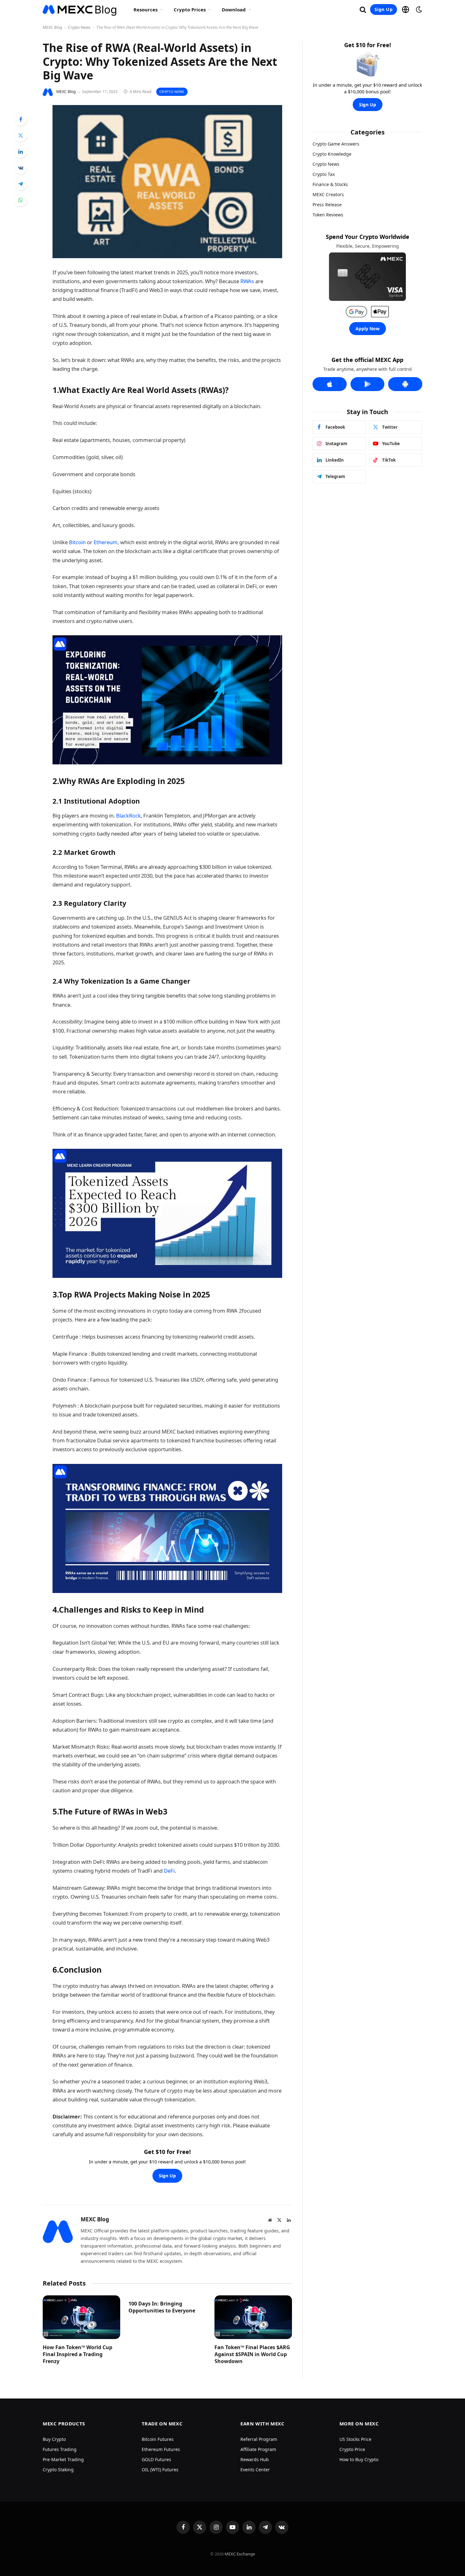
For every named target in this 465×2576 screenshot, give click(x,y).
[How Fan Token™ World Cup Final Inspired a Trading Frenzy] (81, 2317)
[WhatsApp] (21, 200)
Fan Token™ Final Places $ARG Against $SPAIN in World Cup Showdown (252, 2354)
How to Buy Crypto (359, 2459)
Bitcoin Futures (158, 2439)
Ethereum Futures (161, 2449)
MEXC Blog (52, 27)
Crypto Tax (324, 174)
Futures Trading (60, 2449)
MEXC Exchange (240, 2554)
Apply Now (368, 329)
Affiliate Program (258, 2449)
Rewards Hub (255, 2459)
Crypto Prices (190, 9)
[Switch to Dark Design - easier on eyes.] (418, 9)
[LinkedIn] (21, 152)
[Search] (363, 10)
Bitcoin (77, 542)
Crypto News (79, 27)
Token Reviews (328, 215)
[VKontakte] (21, 168)
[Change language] (406, 9)
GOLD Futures (156, 2459)
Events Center (255, 2470)
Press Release (327, 205)
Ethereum (106, 542)
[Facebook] (21, 119)
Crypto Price (352, 2449)
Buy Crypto (54, 2439)
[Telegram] (21, 184)
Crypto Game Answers (336, 144)
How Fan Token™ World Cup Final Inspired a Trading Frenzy (77, 2354)
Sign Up (384, 9)
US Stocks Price (355, 2439)
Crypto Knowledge (332, 154)
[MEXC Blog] (80, 9)
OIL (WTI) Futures (160, 2470)
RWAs (247, 281)
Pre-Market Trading (63, 2459)
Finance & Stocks (330, 184)
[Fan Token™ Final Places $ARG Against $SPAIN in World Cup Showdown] (253, 2317)
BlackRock (128, 815)
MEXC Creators (328, 194)
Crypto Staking (58, 2470)
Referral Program (259, 2439)
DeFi (169, 1871)
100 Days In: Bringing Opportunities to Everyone (162, 2307)
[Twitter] (21, 135)
